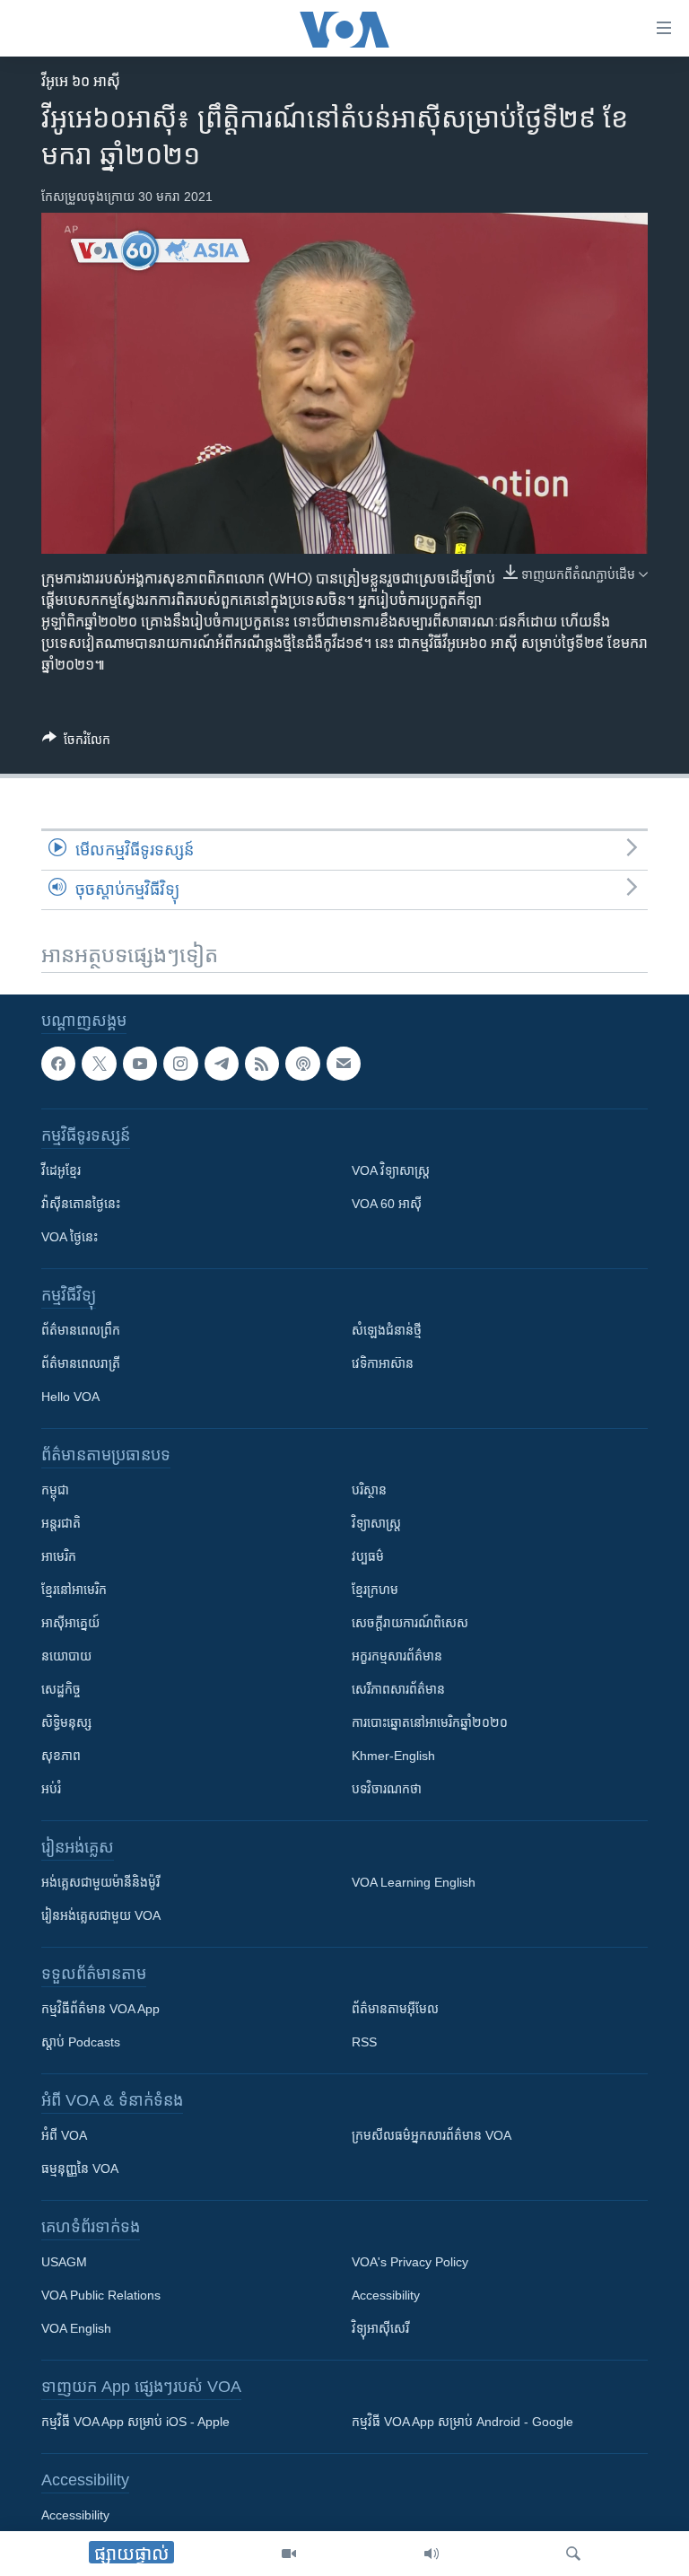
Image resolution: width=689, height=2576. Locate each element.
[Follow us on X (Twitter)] (99, 1064)
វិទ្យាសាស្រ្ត (376, 1524)
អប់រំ (51, 1790)
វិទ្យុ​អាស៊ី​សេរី (380, 2329)
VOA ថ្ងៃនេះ (70, 1238)
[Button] (76, 743)
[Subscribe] (344, 1064)
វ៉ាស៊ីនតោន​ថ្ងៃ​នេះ (81, 1205)
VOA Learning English (414, 1883)
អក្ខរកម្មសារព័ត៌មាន (397, 1657)
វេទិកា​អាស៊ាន (383, 1364)
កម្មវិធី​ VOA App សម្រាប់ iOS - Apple (135, 2423)
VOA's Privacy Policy (410, 2263)
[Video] (289, 2554)
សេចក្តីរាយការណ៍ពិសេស (410, 1624)
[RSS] (262, 1064)
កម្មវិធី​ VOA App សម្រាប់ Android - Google (462, 2423)
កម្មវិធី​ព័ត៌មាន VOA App (100, 2010)
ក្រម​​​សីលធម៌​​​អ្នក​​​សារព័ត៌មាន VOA (432, 2136)
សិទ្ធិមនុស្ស (66, 1723)
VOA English (76, 2329)
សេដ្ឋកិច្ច (61, 1690)
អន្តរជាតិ (61, 1524)
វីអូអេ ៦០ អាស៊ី (81, 81)
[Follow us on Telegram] (222, 1064)
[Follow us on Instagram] (180, 1064)
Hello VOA (70, 1398)
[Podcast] (302, 1064)
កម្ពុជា (55, 1491)
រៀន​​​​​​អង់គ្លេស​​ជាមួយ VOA (101, 1916)
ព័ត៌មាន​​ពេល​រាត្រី (81, 1364)
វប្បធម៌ (368, 1557)
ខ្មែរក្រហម (375, 1590)
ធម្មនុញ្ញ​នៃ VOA (80, 2169)
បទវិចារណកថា (387, 1790)
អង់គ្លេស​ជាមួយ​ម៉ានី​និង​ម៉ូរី (100, 1883)
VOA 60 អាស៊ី (387, 1205)
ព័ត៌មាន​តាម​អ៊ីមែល (395, 2010)
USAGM (64, 2263)
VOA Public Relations (101, 2296)
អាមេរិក (59, 1557)
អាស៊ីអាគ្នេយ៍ (70, 1624)
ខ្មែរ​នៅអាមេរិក (74, 1590)
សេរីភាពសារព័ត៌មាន (398, 1690)
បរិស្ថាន (369, 1491)
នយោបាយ (66, 1657)
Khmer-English (393, 1757)
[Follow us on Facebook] (58, 1064)
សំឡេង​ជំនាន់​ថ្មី (387, 1331)
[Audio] (432, 2554)
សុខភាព (61, 1757)
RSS (364, 2043)
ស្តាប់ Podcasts (81, 2043)
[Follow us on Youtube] (140, 1064)
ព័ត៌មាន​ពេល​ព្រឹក (81, 1331)
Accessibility (386, 2296)
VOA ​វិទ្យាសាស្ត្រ (391, 1171)
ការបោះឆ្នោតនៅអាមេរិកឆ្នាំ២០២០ (430, 1723)
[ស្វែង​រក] (573, 2554)
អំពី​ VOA (64, 2136)
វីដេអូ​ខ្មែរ (61, 1171)
